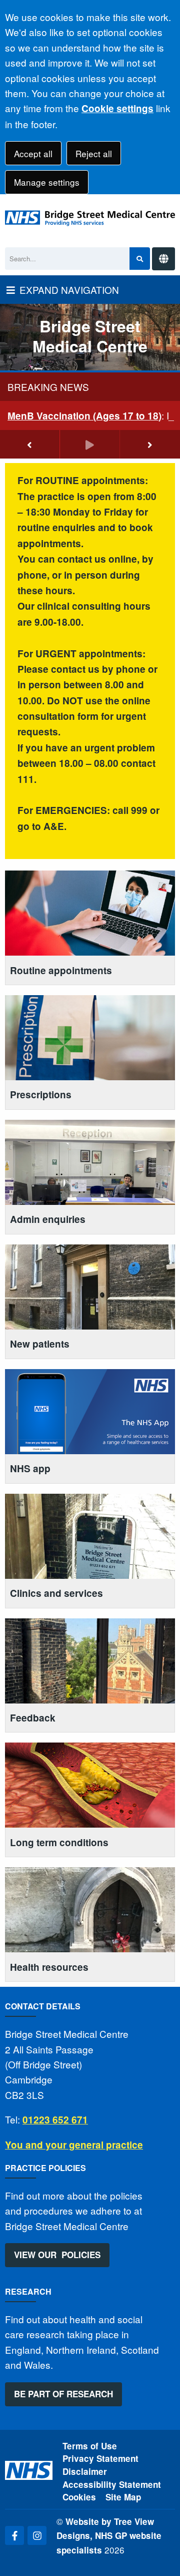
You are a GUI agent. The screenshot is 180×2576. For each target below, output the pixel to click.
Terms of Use (90, 2446)
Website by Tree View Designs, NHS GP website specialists (109, 2536)
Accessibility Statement (112, 2484)
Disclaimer (85, 2471)
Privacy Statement (100, 2458)
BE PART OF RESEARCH (63, 2394)
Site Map (123, 2497)
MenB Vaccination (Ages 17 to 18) (84, 416)
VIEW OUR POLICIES (57, 2255)
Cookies (79, 2497)
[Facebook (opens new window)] (14, 2535)
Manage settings (47, 182)
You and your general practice (74, 2145)
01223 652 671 (55, 2120)
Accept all (33, 153)
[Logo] (90, 218)
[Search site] (140, 259)
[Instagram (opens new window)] (37, 2535)
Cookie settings (117, 108)
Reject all (94, 153)
